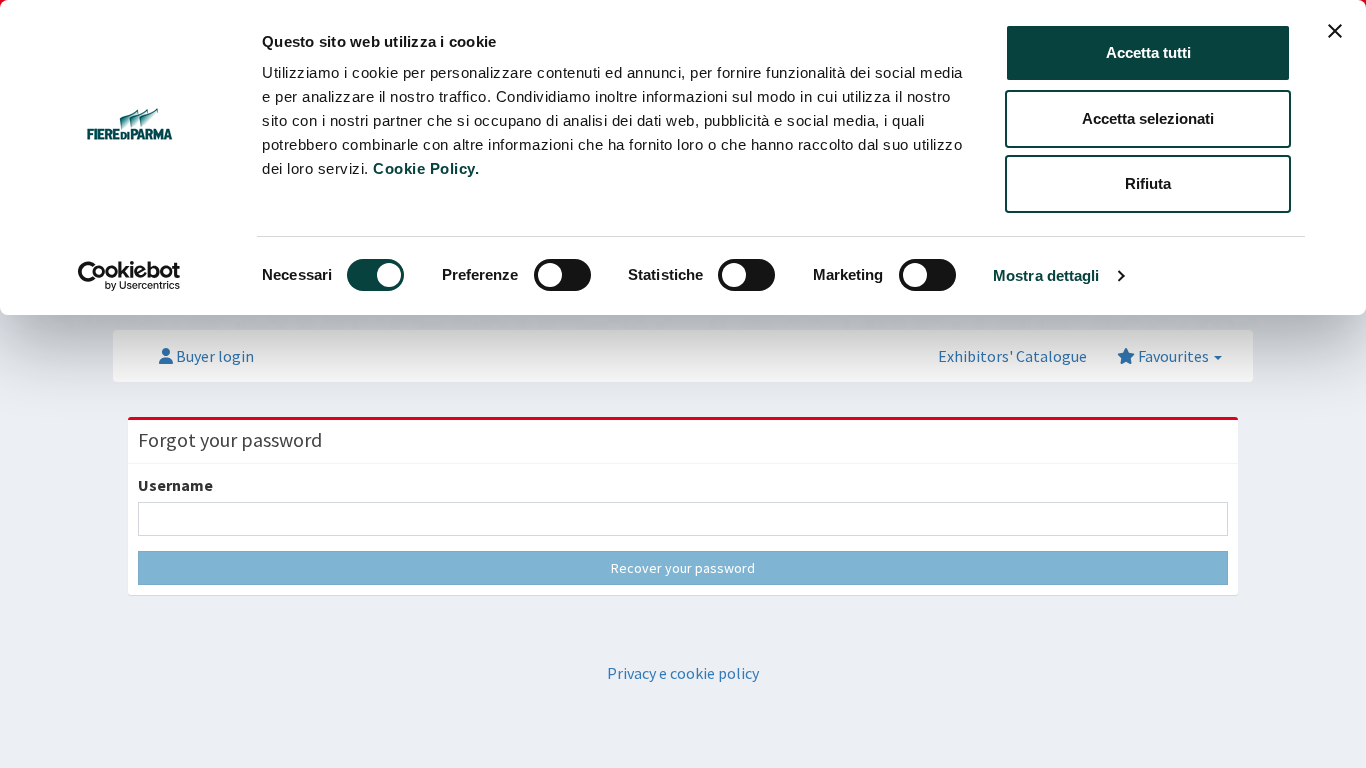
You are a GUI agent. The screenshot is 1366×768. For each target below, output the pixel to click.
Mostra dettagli (1046, 275)
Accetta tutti (1148, 52)
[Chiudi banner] (1335, 31)
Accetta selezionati (1148, 118)
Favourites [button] (1173, 356)
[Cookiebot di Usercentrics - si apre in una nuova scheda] (129, 276)
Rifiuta (1148, 183)
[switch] (562, 275)
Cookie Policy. (426, 168)
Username (175, 485)
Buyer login (213, 356)
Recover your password (683, 568)
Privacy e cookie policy (683, 673)
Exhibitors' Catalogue (1012, 356)
